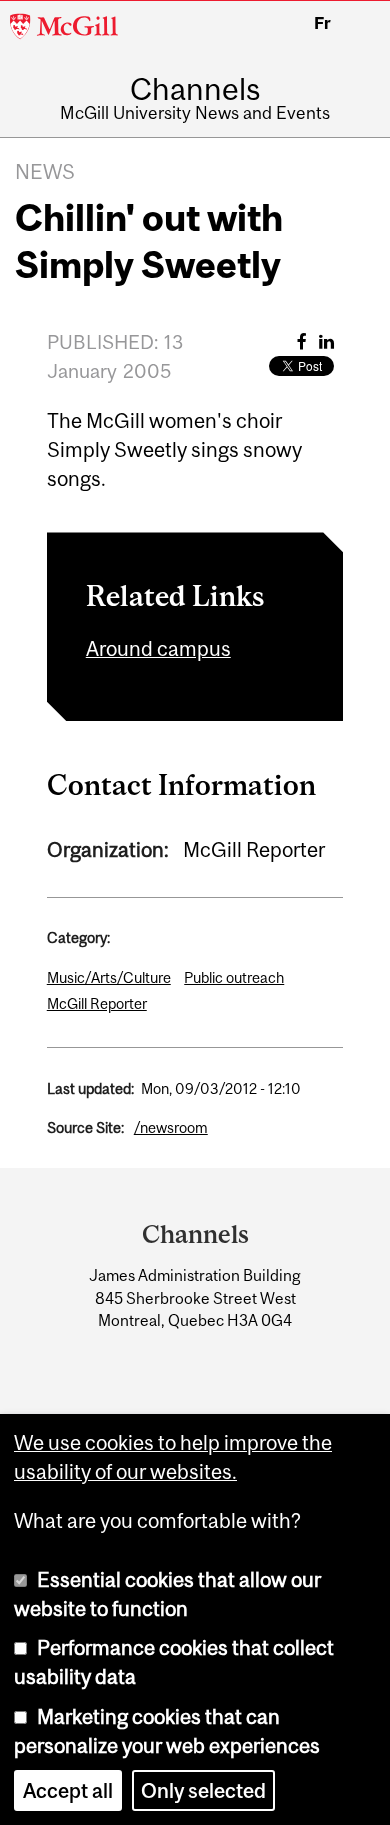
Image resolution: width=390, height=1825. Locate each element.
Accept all (68, 1790)
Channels (195, 89)
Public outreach (234, 977)
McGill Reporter (97, 1003)
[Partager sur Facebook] (302, 341)
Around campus (158, 648)
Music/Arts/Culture (109, 977)
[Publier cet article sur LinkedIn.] (326, 341)
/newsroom (171, 1127)
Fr (322, 23)
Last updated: (90, 1088)
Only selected (203, 1790)
